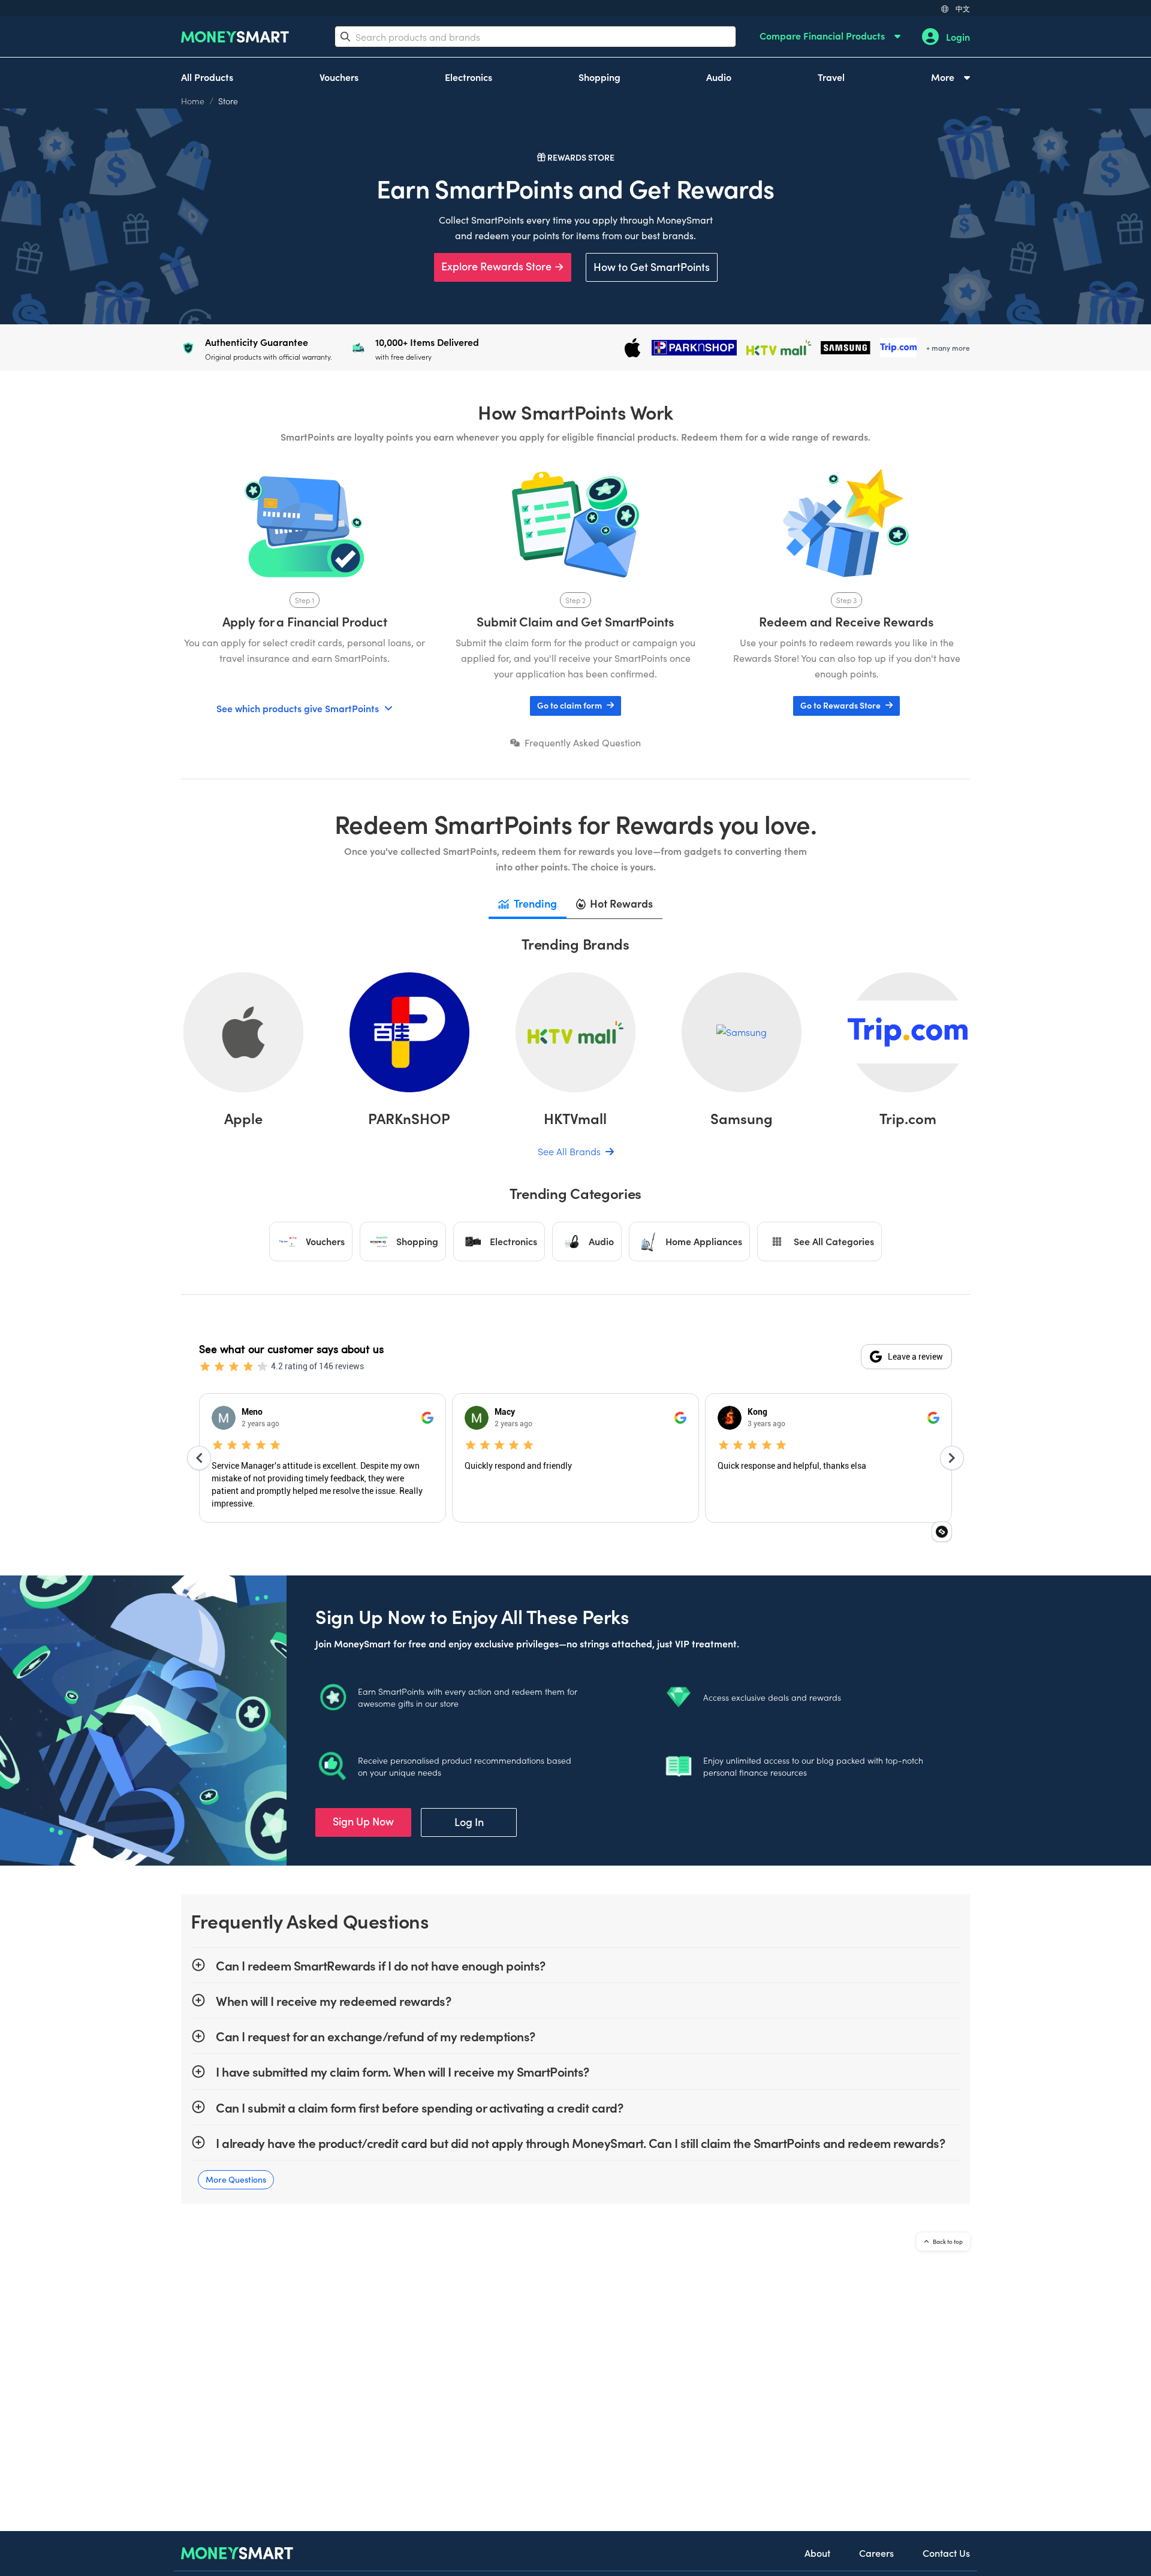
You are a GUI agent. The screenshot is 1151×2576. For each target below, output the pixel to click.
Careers (876, 2553)
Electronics (468, 77)
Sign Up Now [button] (363, 1821)
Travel (831, 77)
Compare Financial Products (823, 35)
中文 (963, 8)
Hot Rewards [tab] (621, 903)
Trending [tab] (535, 903)
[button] (575, 706)
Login (958, 37)
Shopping (599, 77)
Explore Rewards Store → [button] (503, 266)
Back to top (947, 2241)
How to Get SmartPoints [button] (652, 266)
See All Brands (570, 1151)
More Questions (236, 2179)
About (817, 2553)
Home (193, 101)
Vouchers (339, 77)
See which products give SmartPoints (298, 708)
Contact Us (946, 2553)
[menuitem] (830, 37)
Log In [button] (469, 1822)
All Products (207, 77)
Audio (719, 77)
